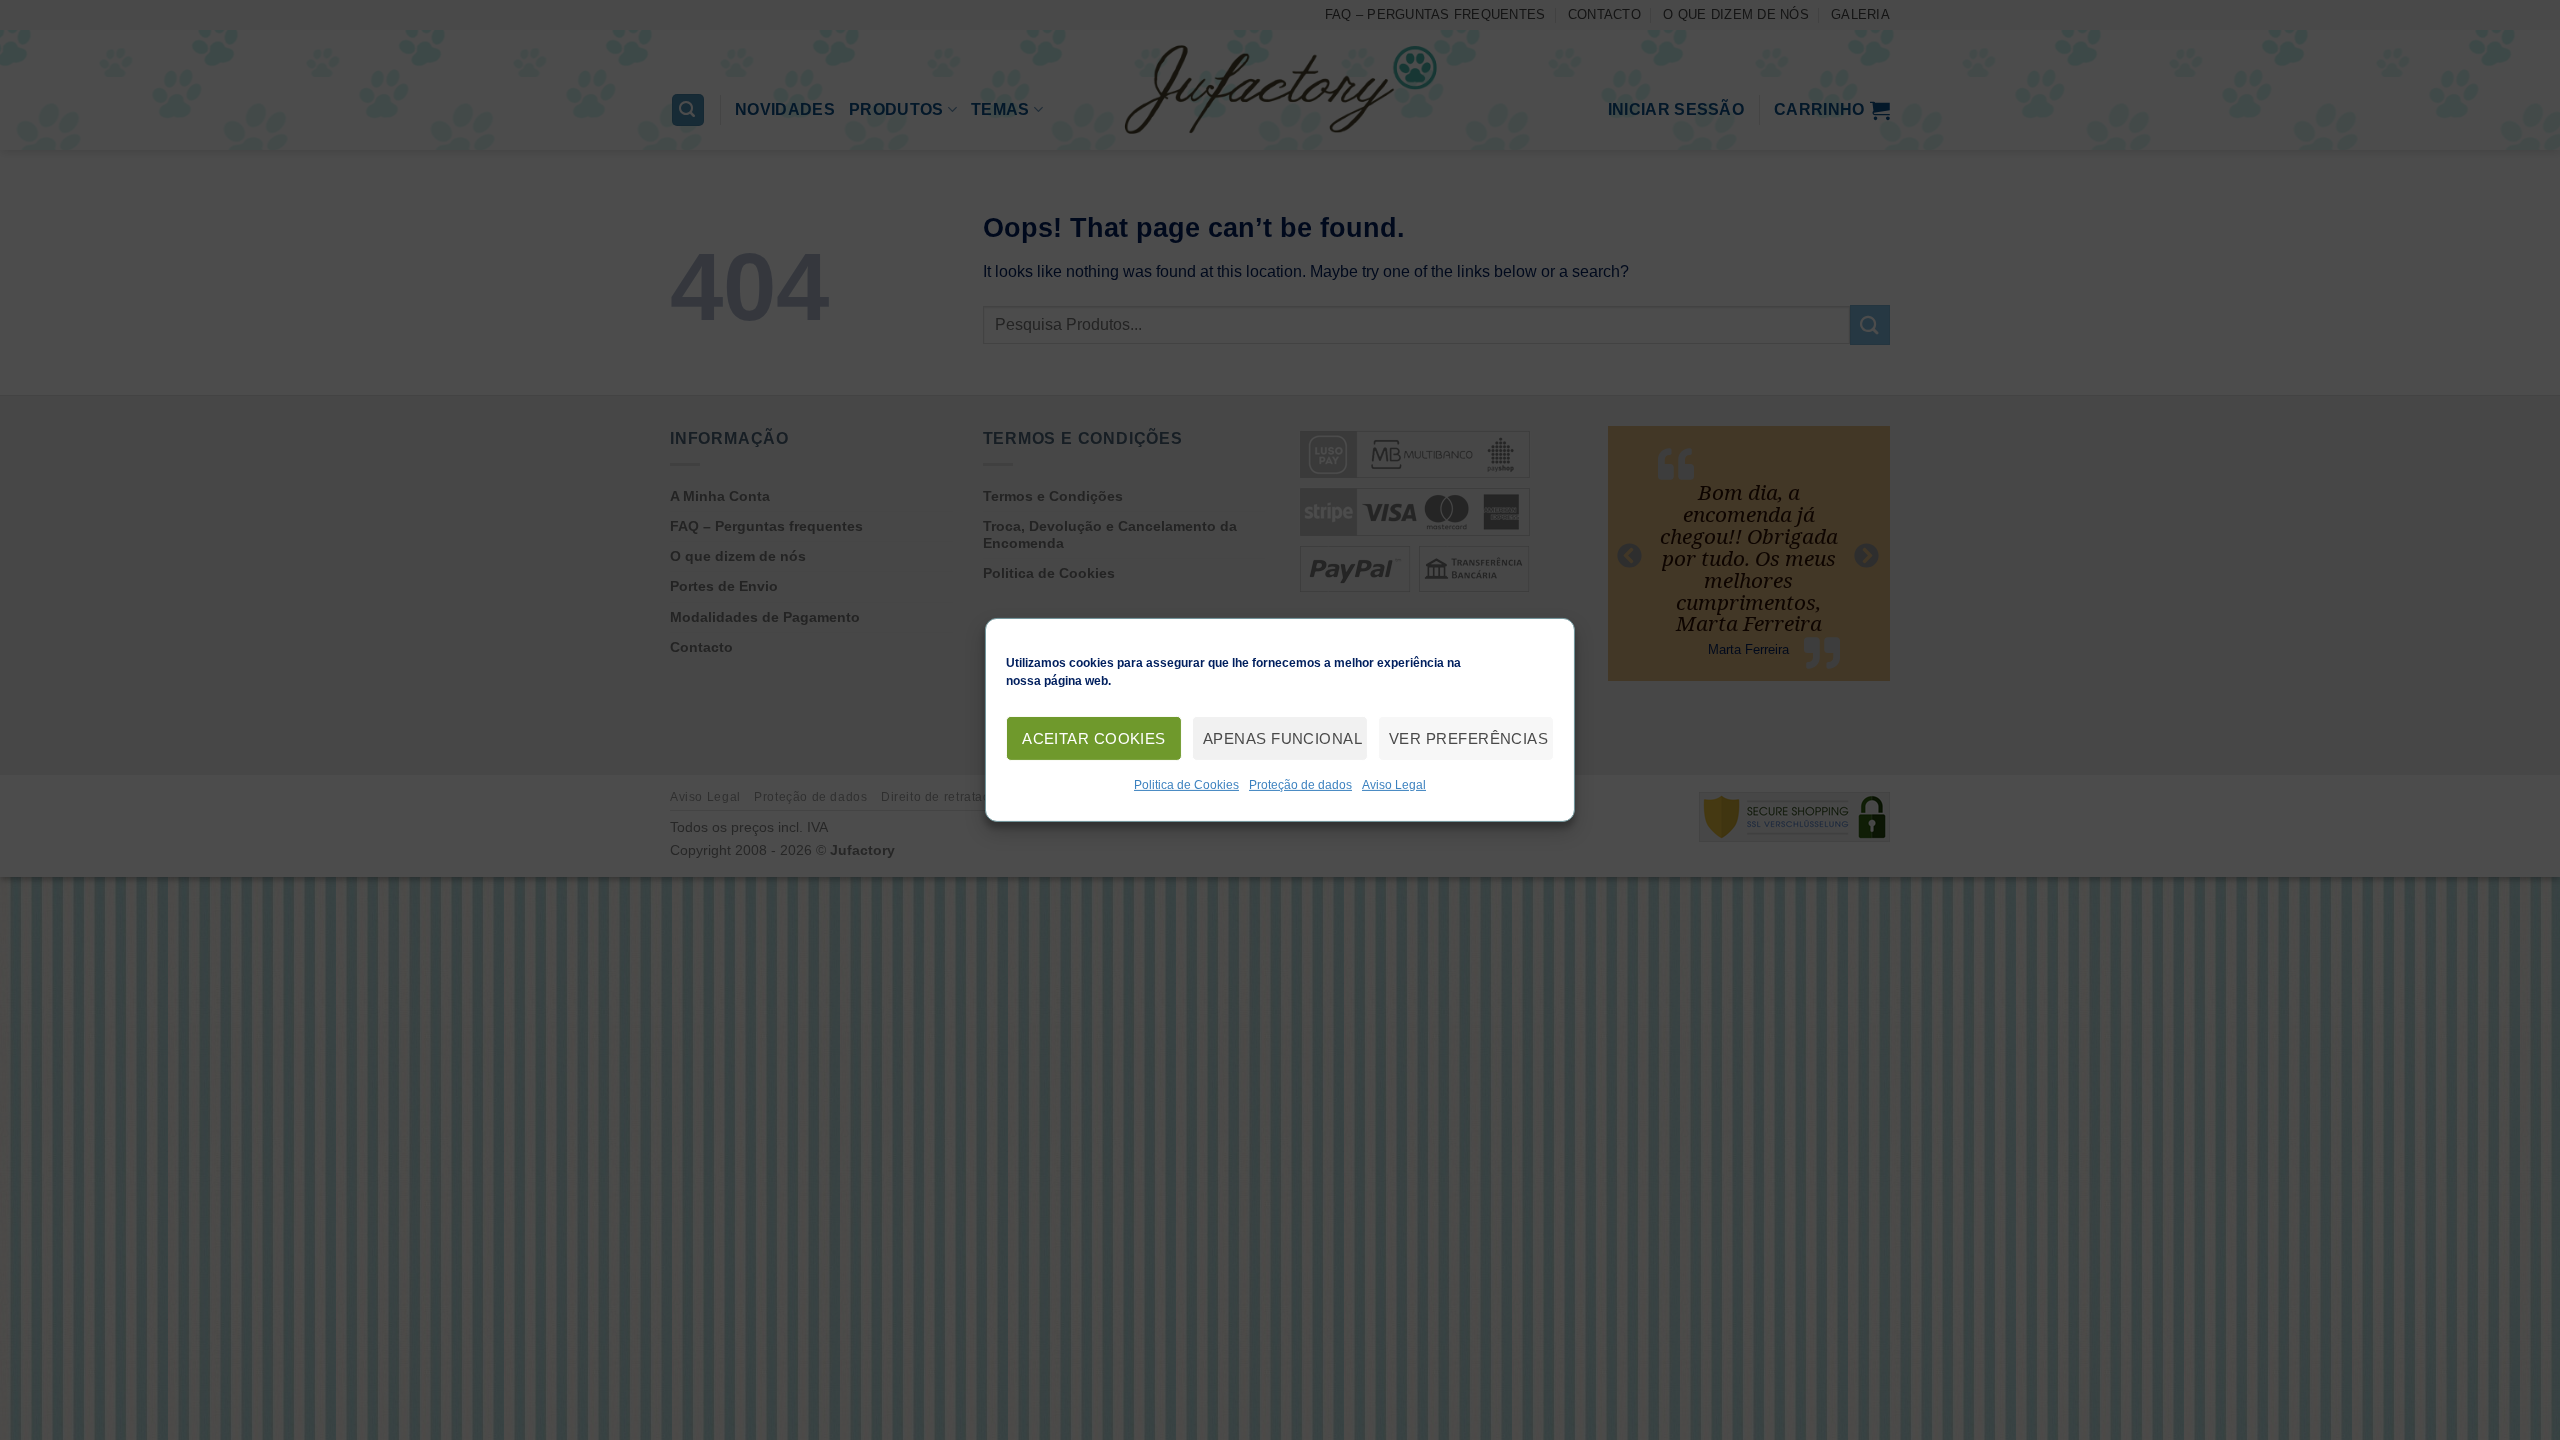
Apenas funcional (1282, 737)
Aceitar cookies (1094, 737)
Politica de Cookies (1186, 785)
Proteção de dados (1300, 785)
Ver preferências (1468, 737)
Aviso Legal (1394, 785)
